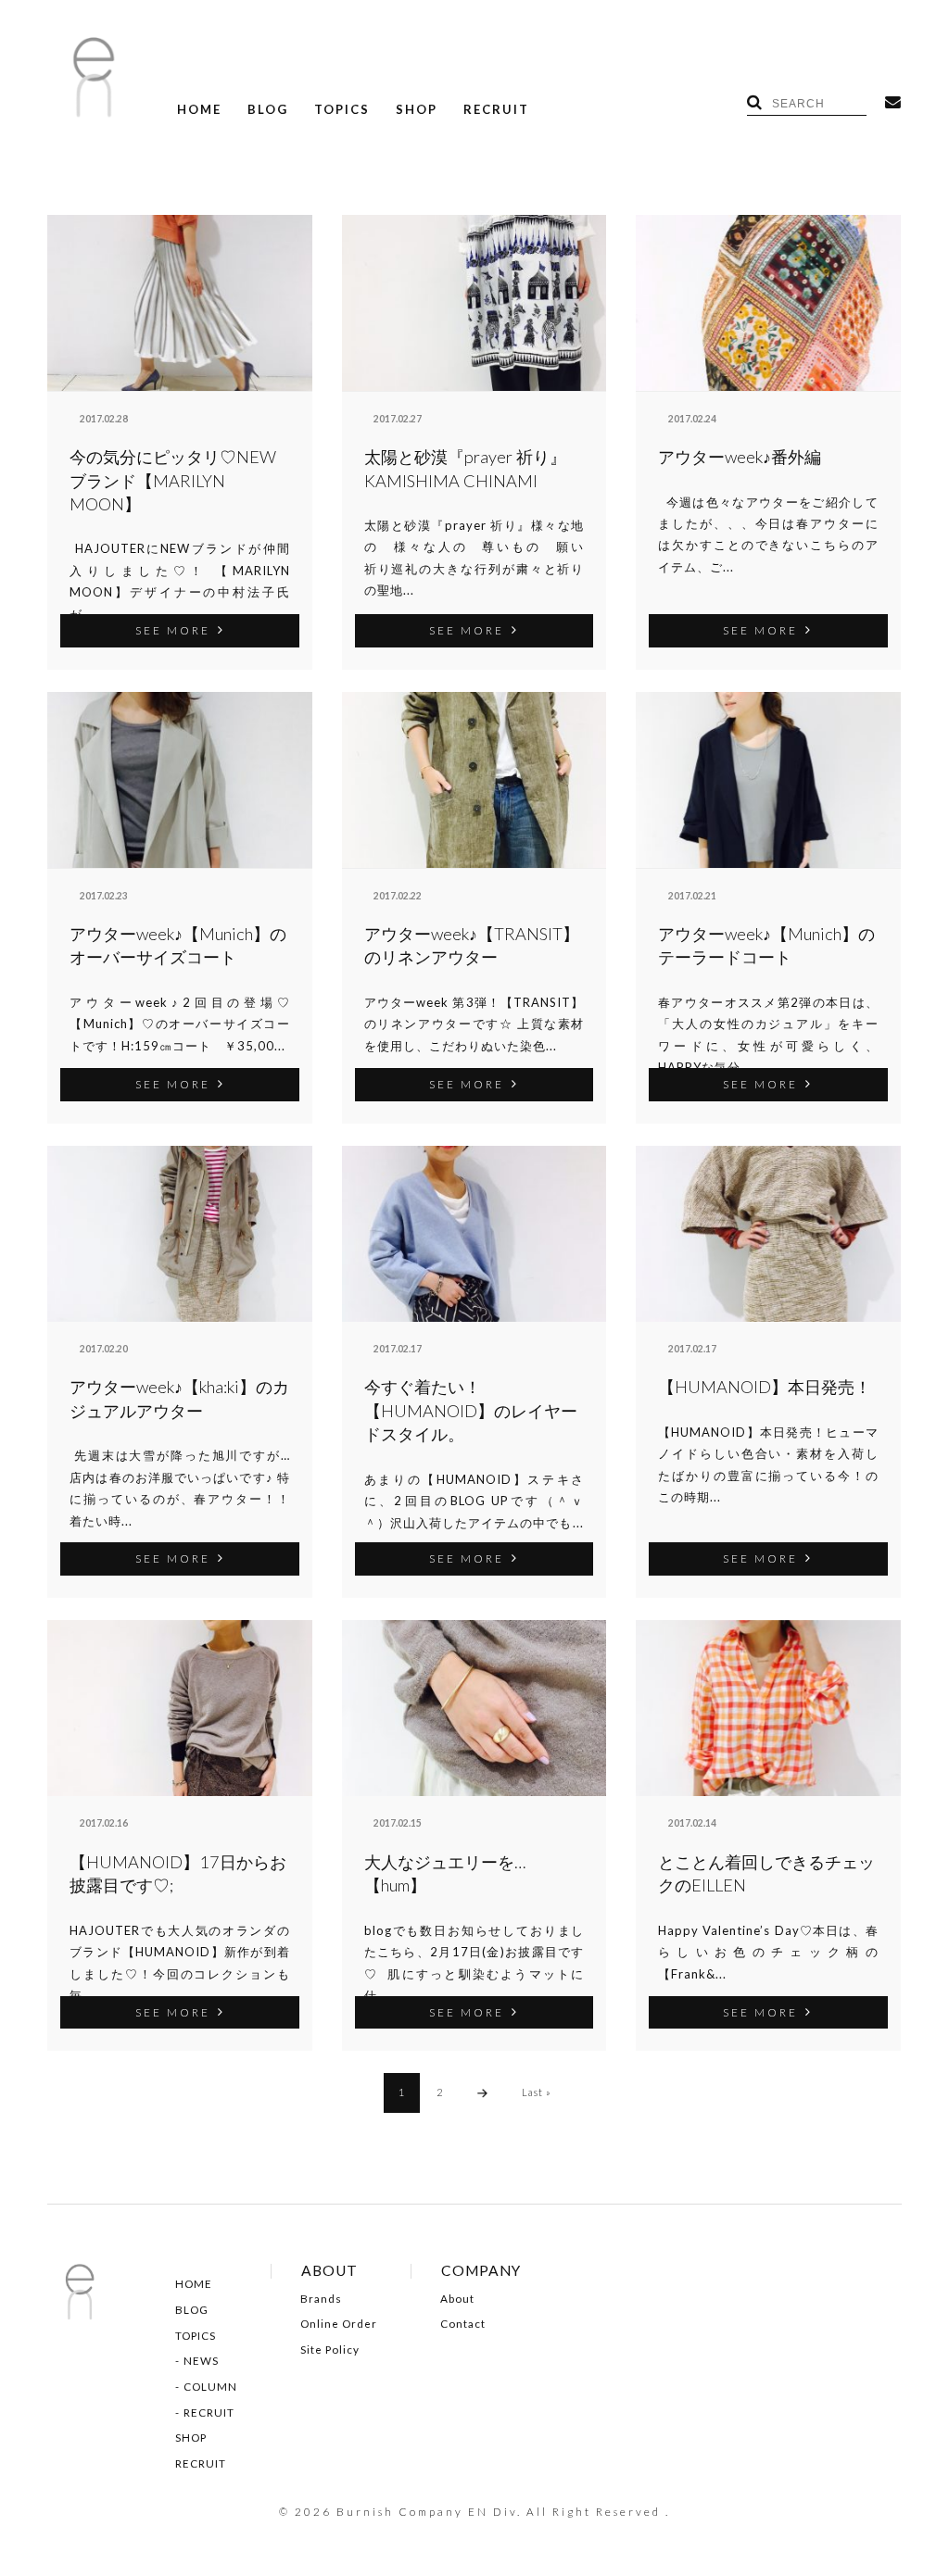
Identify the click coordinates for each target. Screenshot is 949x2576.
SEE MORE (173, 630)
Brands (321, 2299)
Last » (537, 2092)
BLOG (268, 110)
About (457, 2299)
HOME (199, 110)
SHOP (417, 110)
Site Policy (330, 2350)
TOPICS (342, 110)
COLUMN (210, 2387)
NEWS (201, 2361)
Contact (463, 2324)
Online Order (339, 2324)
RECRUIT (496, 110)
